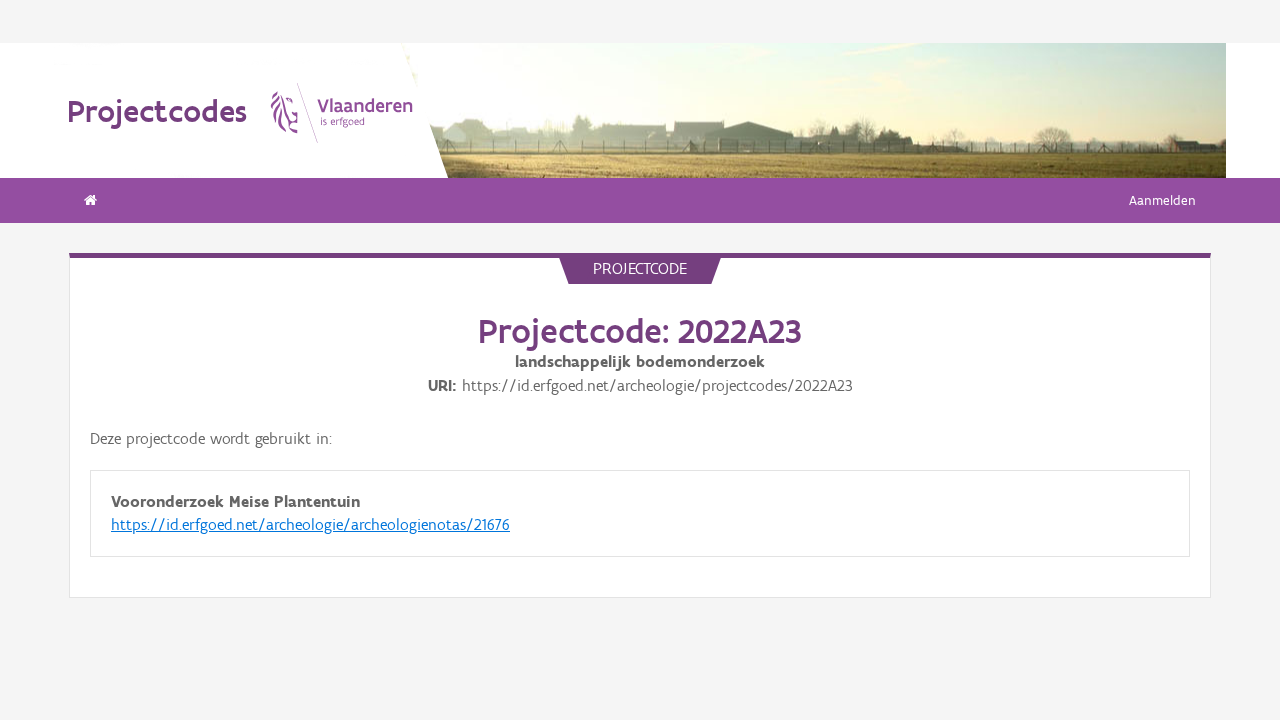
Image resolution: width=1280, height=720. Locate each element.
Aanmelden (1162, 200)
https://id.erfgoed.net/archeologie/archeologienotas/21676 (310, 524)
